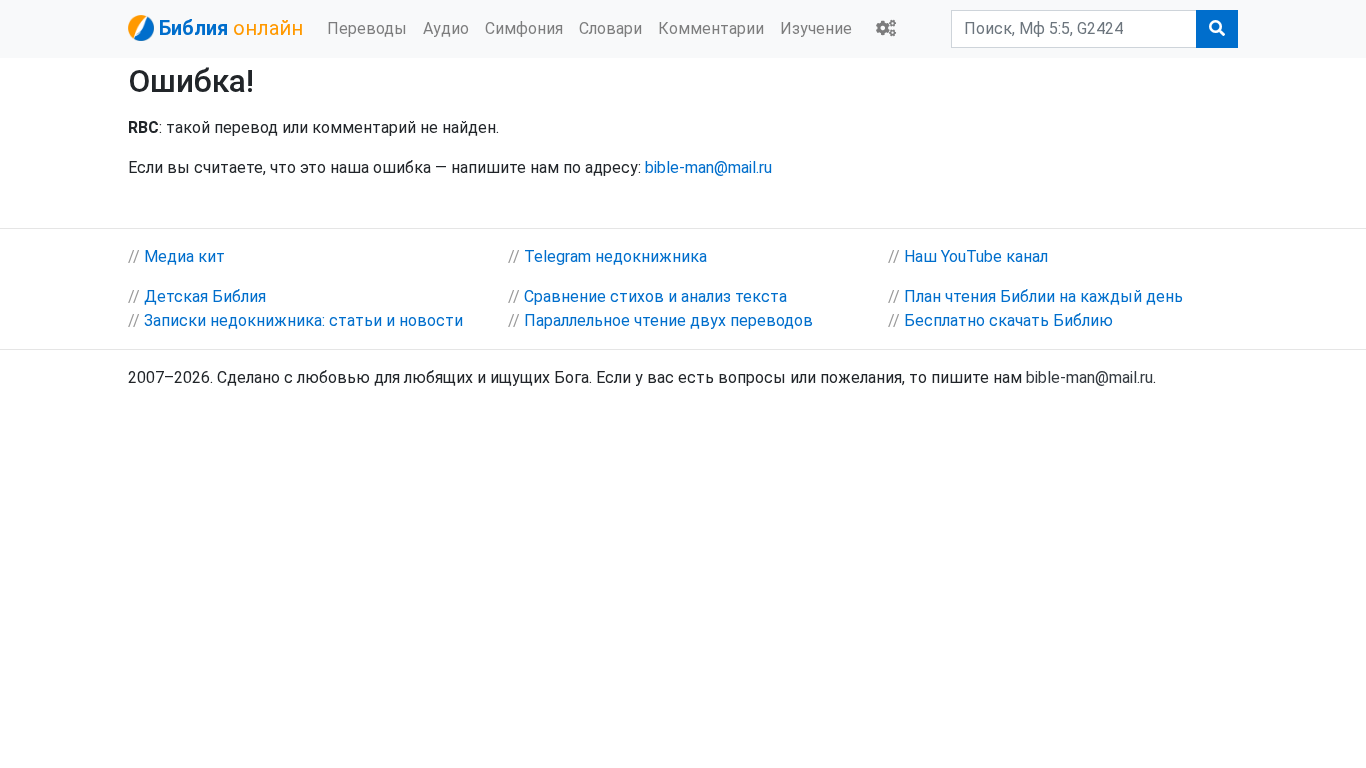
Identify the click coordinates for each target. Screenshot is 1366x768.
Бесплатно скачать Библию (1008, 320)
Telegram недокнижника (615, 256)
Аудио (446, 28)
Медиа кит (184, 256)
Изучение (816, 28)
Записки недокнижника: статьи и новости (303, 320)
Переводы (367, 28)
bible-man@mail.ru (708, 167)
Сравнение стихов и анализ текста (655, 296)
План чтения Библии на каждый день (1043, 296)
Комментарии (711, 28)
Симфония (524, 28)
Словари (610, 28)
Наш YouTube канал (976, 256)
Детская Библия (205, 296)
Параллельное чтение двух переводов (668, 320)
